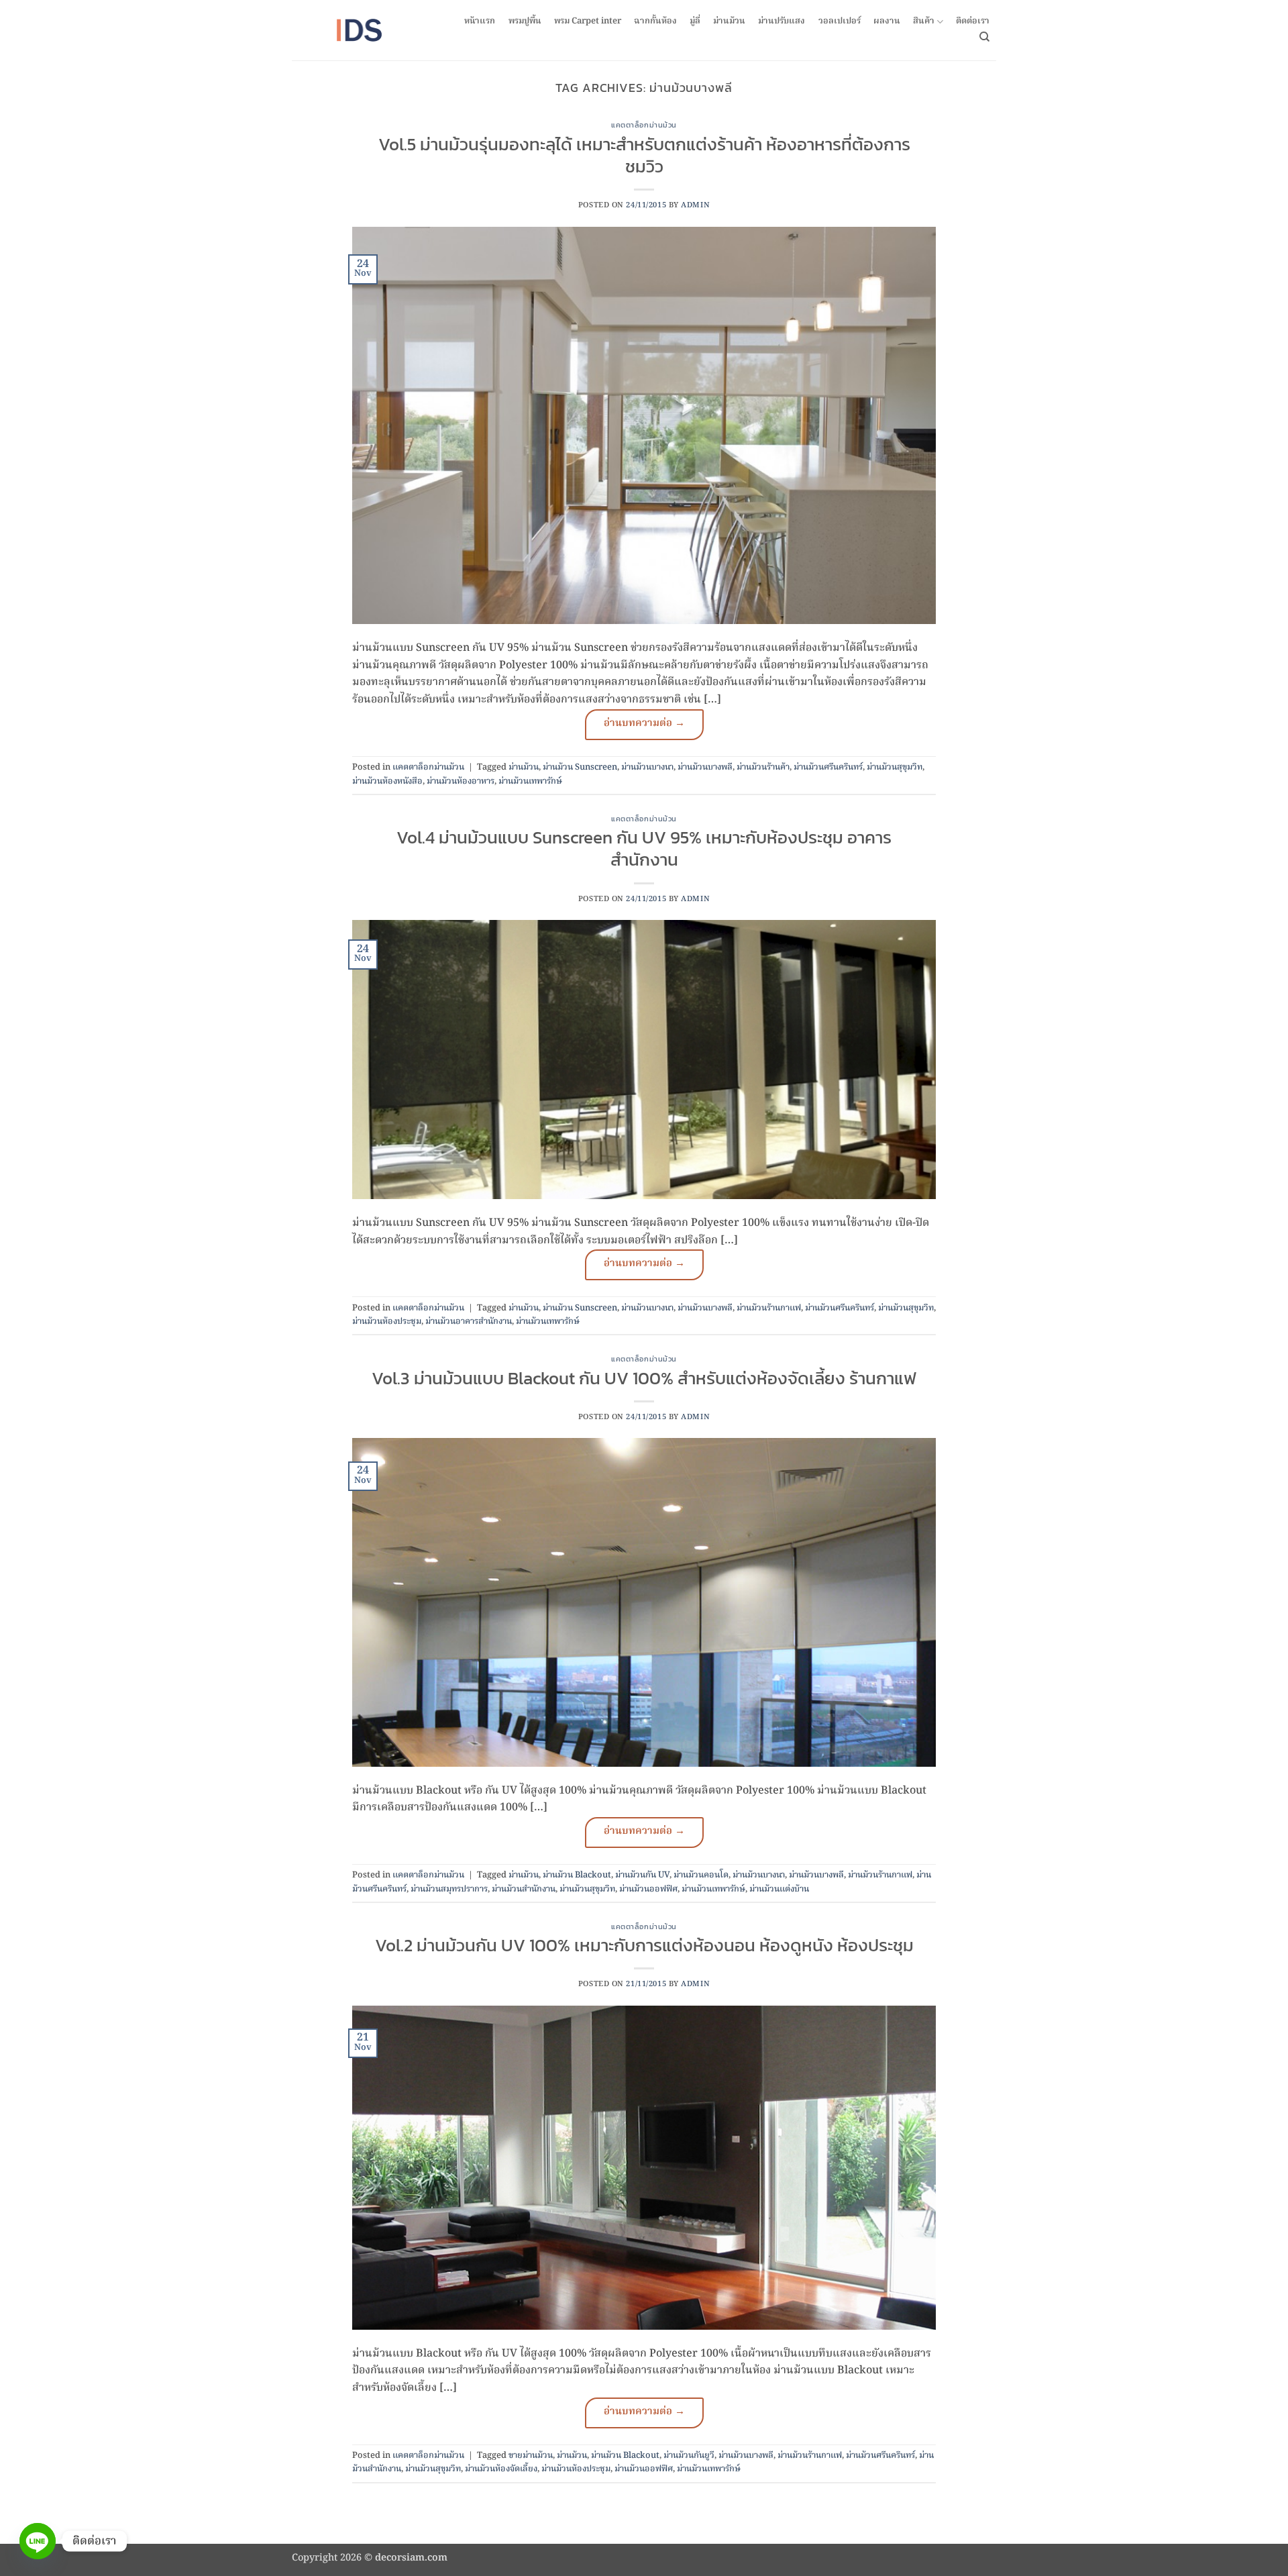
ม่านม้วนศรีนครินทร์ (828, 767)
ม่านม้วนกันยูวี (689, 2456)
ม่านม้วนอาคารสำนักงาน (469, 1322)
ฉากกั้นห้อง (655, 21)
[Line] (38, 2541)
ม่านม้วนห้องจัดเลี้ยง (501, 2469)
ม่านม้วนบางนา (647, 767)
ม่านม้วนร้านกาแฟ (769, 1308)
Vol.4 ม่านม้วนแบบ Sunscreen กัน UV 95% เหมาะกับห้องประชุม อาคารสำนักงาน (644, 848)
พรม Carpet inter (588, 21)
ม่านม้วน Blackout (577, 1875)
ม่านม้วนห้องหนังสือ (387, 781)
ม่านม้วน (729, 21)
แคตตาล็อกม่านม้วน (644, 125)
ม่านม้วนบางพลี (705, 767)
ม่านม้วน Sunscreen (580, 767)
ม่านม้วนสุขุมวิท (895, 767)
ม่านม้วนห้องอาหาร (461, 781)
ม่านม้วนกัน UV (642, 1875)
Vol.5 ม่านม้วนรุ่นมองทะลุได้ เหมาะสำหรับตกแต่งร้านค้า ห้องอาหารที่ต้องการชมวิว (644, 155)
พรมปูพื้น (525, 21)
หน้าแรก (480, 21)
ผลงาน (887, 21)
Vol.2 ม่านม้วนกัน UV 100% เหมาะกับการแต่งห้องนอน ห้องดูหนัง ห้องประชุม (644, 1945)
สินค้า (924, 22)
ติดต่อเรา (973, 21)
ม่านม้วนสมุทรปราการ (449, 1889)
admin (695, 205)
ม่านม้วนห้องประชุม (387, 1322)
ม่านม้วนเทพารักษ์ (530, 781)
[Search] (984, 37)
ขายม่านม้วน (531, 2456)
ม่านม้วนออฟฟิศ (648, 1889)
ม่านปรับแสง (782, 21)
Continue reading (644, 725)
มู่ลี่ (695, 21)
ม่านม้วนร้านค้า (763, 767)
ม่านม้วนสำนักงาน (524, 1889)
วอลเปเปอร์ (840, 21)
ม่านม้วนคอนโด (701, 1875)
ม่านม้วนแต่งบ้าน (779, 1889)
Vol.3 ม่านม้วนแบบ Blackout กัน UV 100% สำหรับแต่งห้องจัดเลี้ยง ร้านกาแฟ (644, 1378)
